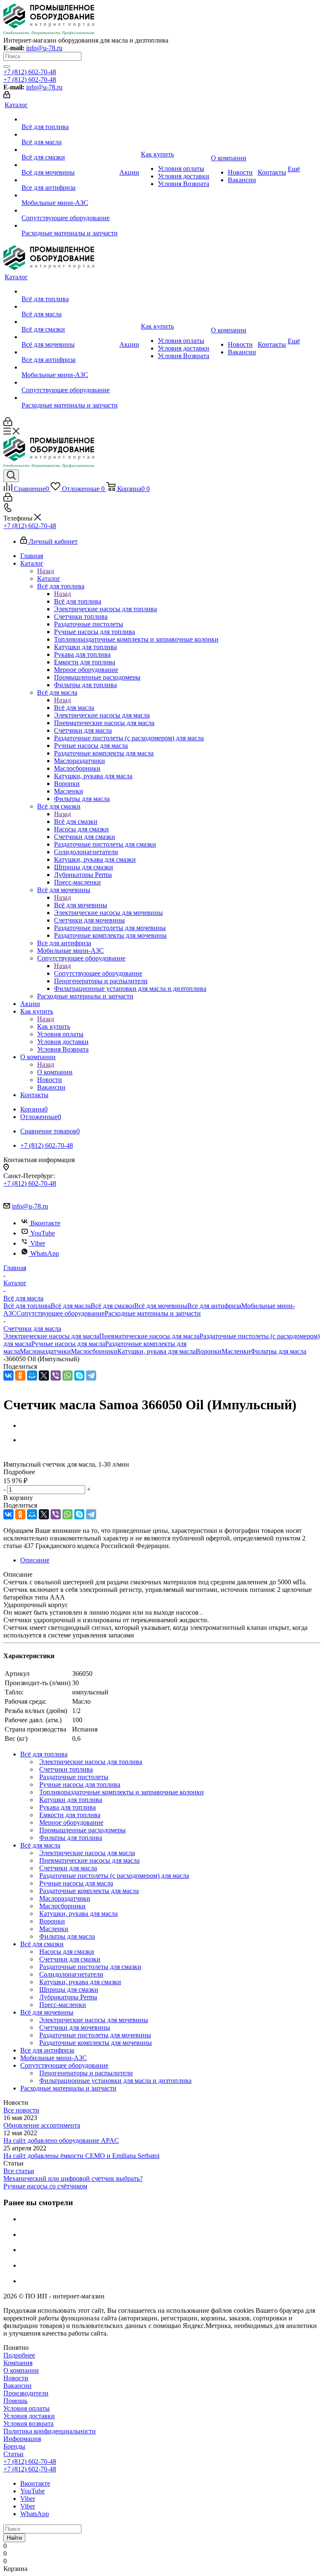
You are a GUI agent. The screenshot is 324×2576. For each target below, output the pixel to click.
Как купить (54, 1026)
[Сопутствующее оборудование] (70, 210)
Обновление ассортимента (42, 2125)
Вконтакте (45, 1223)
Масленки (236, 1351)
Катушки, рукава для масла (157, 1351)
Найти (14, 2538)
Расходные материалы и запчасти (153, 1313)
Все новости (21, 2110)
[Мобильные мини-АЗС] (70, 195)
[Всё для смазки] (70, 150)
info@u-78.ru (44, 48)
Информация (22, 2439)
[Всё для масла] (70, 135)
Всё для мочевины (81, 905)
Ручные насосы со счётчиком (45, 2186)
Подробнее (19, 2355)
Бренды (14, 2446)
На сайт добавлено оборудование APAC (61, 2140)
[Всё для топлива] (70, 119)
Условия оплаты (27, 2408)
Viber (38, 1243)
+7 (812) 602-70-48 (30, 72)
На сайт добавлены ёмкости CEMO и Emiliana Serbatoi (81, 2156)
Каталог (49, 579)
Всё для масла (74, 708)
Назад (46, 571)
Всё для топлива (78, 601)
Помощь (15, 2401)
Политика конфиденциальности (50, 2431)
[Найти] (7, 67)
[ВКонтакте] (8, 1376)
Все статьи (19, 2171)
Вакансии (18, 2386)
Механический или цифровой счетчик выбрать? (73, 2178)
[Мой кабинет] (7, 96)
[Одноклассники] (20, 1376)
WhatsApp (45, 1253)
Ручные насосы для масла (68, 1344)
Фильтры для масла (278, 1351)
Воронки (209, 1351)
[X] (44, 1376)
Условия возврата (28, 2424)
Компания (18, 2363)
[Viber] (56, 1376)
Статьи (13, 2454)
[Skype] (79, 1376)
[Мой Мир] (32, 1376)
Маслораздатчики (45, 1351)
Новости (16, 2378)
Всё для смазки (76, 821)
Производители (26, 2393)
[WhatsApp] (67, 1376)
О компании (55, 1072)
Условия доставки (29, 2416)
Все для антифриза (214, 1306)
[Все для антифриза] (70, 180)
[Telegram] (91, 1376)
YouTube (43, 1233)
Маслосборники (94, 1351)
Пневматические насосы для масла (149, 1336)
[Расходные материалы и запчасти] (70, 226)
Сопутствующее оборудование (98, 973)
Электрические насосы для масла (51, 1336)
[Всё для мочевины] (70, 165)
